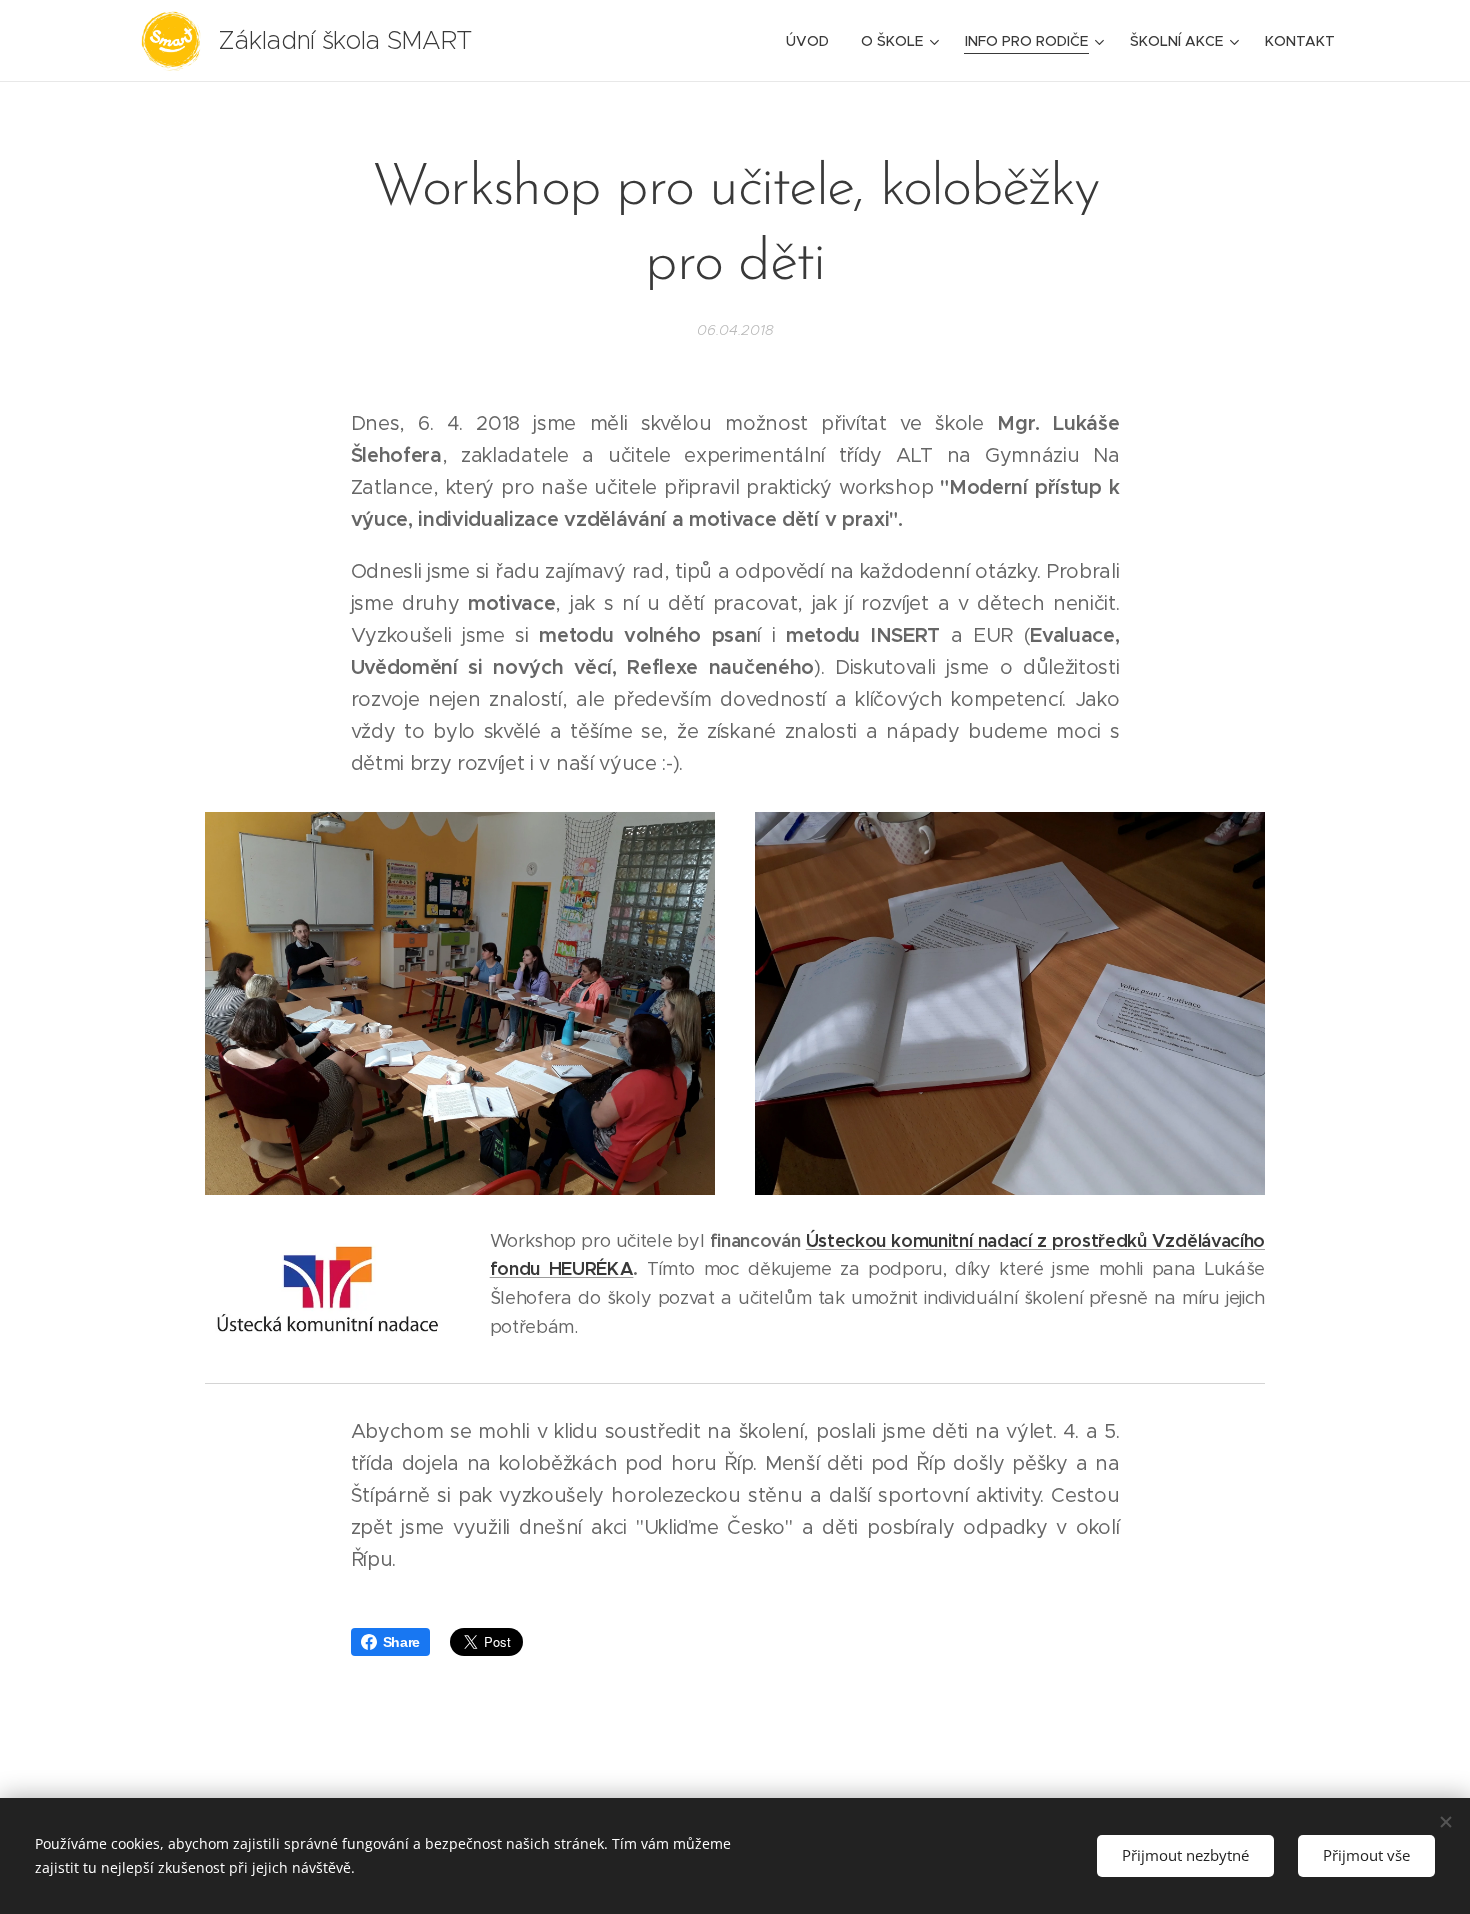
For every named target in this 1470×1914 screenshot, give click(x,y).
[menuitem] (813, 41)
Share (401, 1642)
